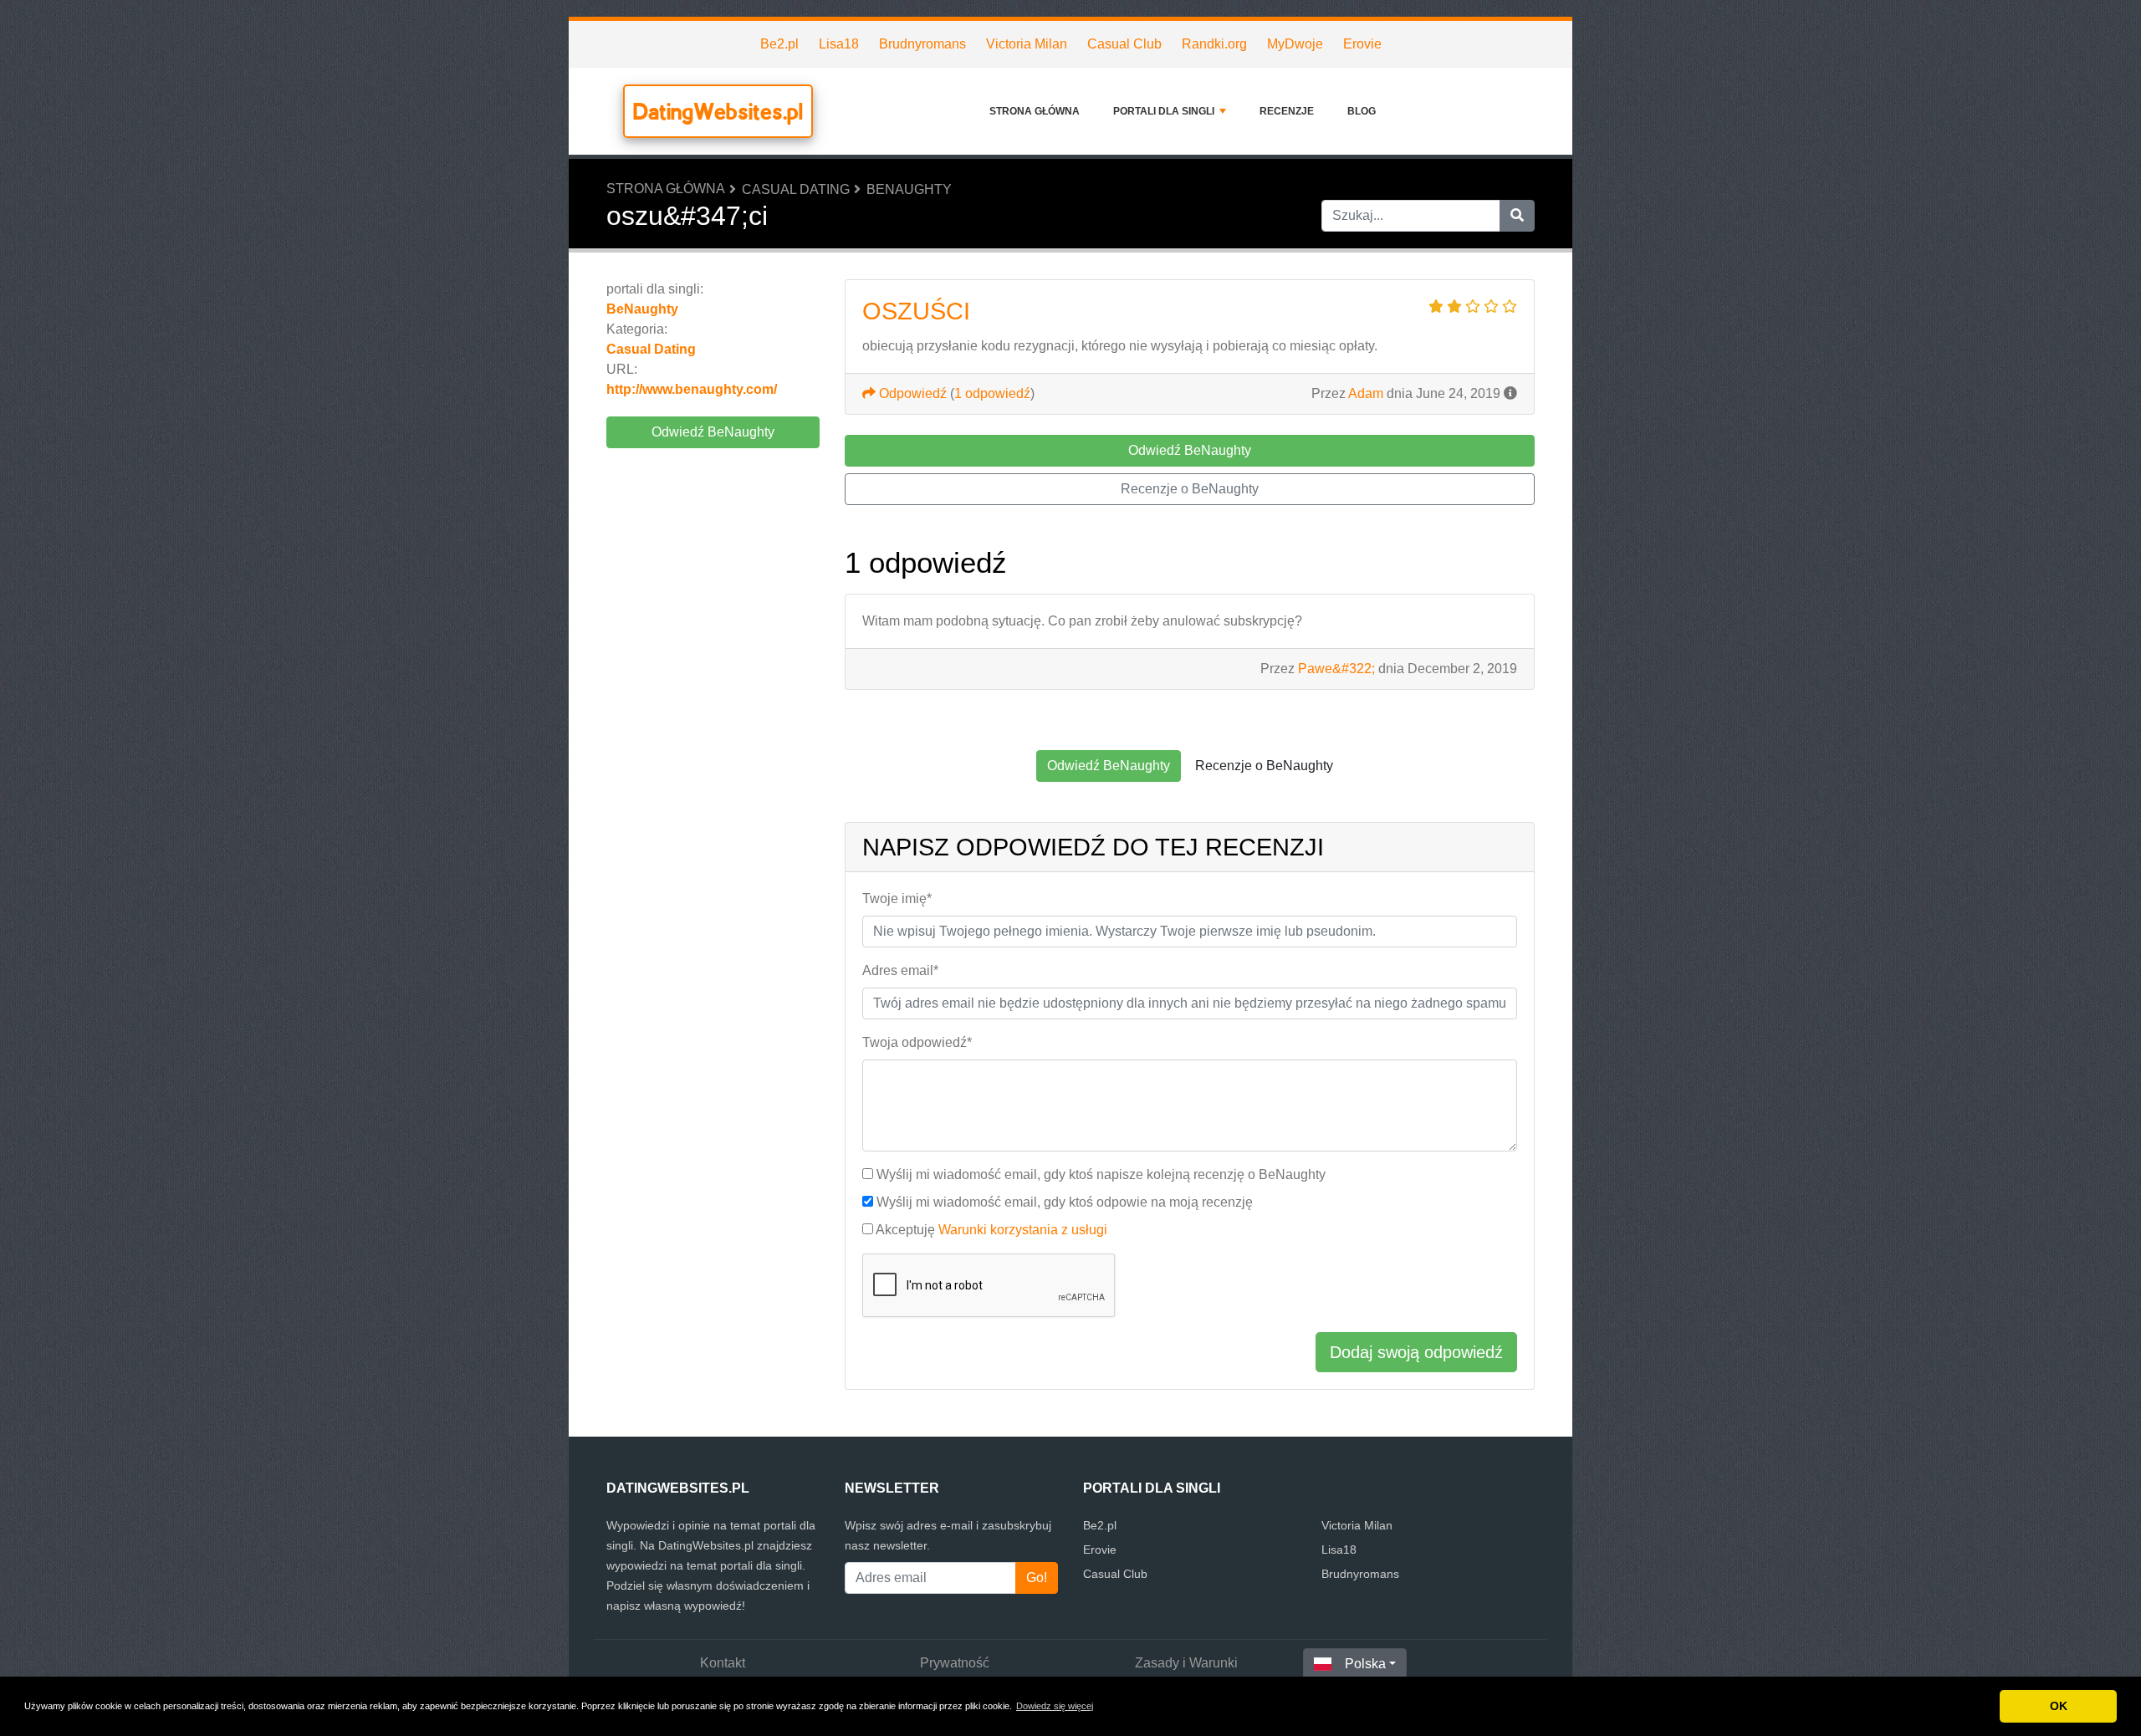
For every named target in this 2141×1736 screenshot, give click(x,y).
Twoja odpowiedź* (917, 1042)
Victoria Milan (1027, 44)
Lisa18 (839, 44)
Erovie (1362, 44)
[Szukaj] (1517, 216)
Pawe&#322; (1336, 669)
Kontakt (723, 1663)
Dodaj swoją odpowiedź (1416, 1352)
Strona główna (1035, 111)
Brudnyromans (922, 44)
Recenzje (1287, 111)
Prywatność (955, 1663)
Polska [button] (1365, 1664)
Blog (1362, 111)
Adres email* (900, 970)
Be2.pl (779, 44)
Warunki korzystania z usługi (1023, 1230)
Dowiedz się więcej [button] (1055, 1706)
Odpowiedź (911, 393)
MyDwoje (1295, 44)
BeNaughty (909, 189)
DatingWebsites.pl (718, 111)
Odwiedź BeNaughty (713, 432)
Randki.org (1214, 44)
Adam (1366, 393)
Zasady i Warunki (1186, 1663)
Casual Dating (796, 189)
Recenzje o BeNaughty (1190, 489)
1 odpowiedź (992, 393)
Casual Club (1124, 44)
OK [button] (2059, 1706)
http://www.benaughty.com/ (692, 389)
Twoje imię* (897, 899)
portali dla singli (1164, 111)
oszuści (916, 311)
